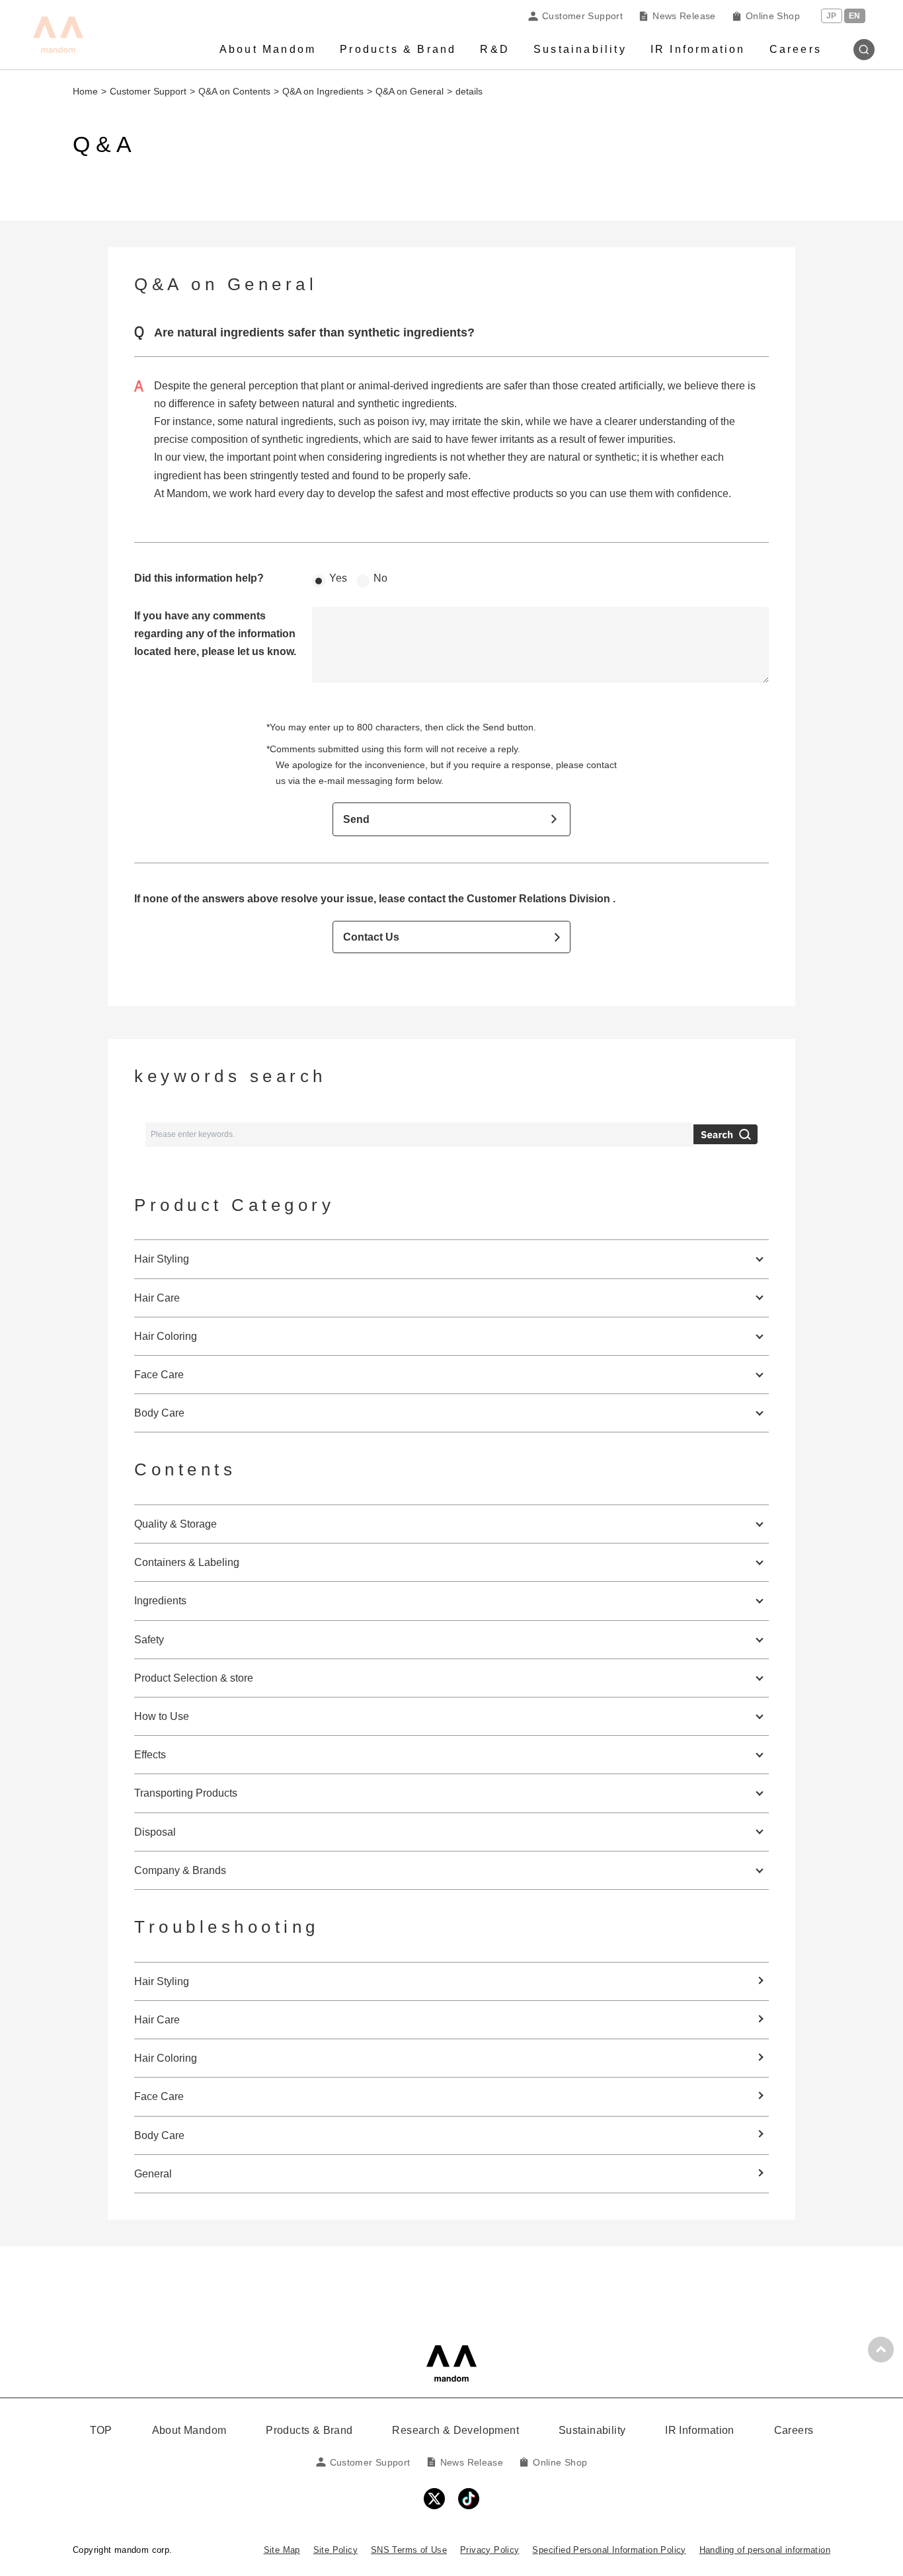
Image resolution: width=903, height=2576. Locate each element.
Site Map (282, 2550)
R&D (495, 49)
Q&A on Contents (234, 91)
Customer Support (582, 16)
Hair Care (157, 2020)
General (153, 2174)
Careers (796, 49)
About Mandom (268, 49)
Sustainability (580, 49)
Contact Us (371, 937)
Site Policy (335, 2550)
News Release (684, 16)
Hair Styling (162, 1981)
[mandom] (451, 2363)
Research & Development (455, 2430)
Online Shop (773, 16)
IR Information (698, 49)
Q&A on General (410, 91)
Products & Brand (398, 49)
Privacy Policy (490, 2550)
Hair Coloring (166, 2058)
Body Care (159, 2135)
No (380, 578)
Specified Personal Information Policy (609, 2550)
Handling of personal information (765, 2550)
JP (832, 16)
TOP (101, 2430)
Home (85, 91)
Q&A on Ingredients (323, 91)
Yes (338, 578)
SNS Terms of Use (409, 2550)
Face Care (159, 2096)
